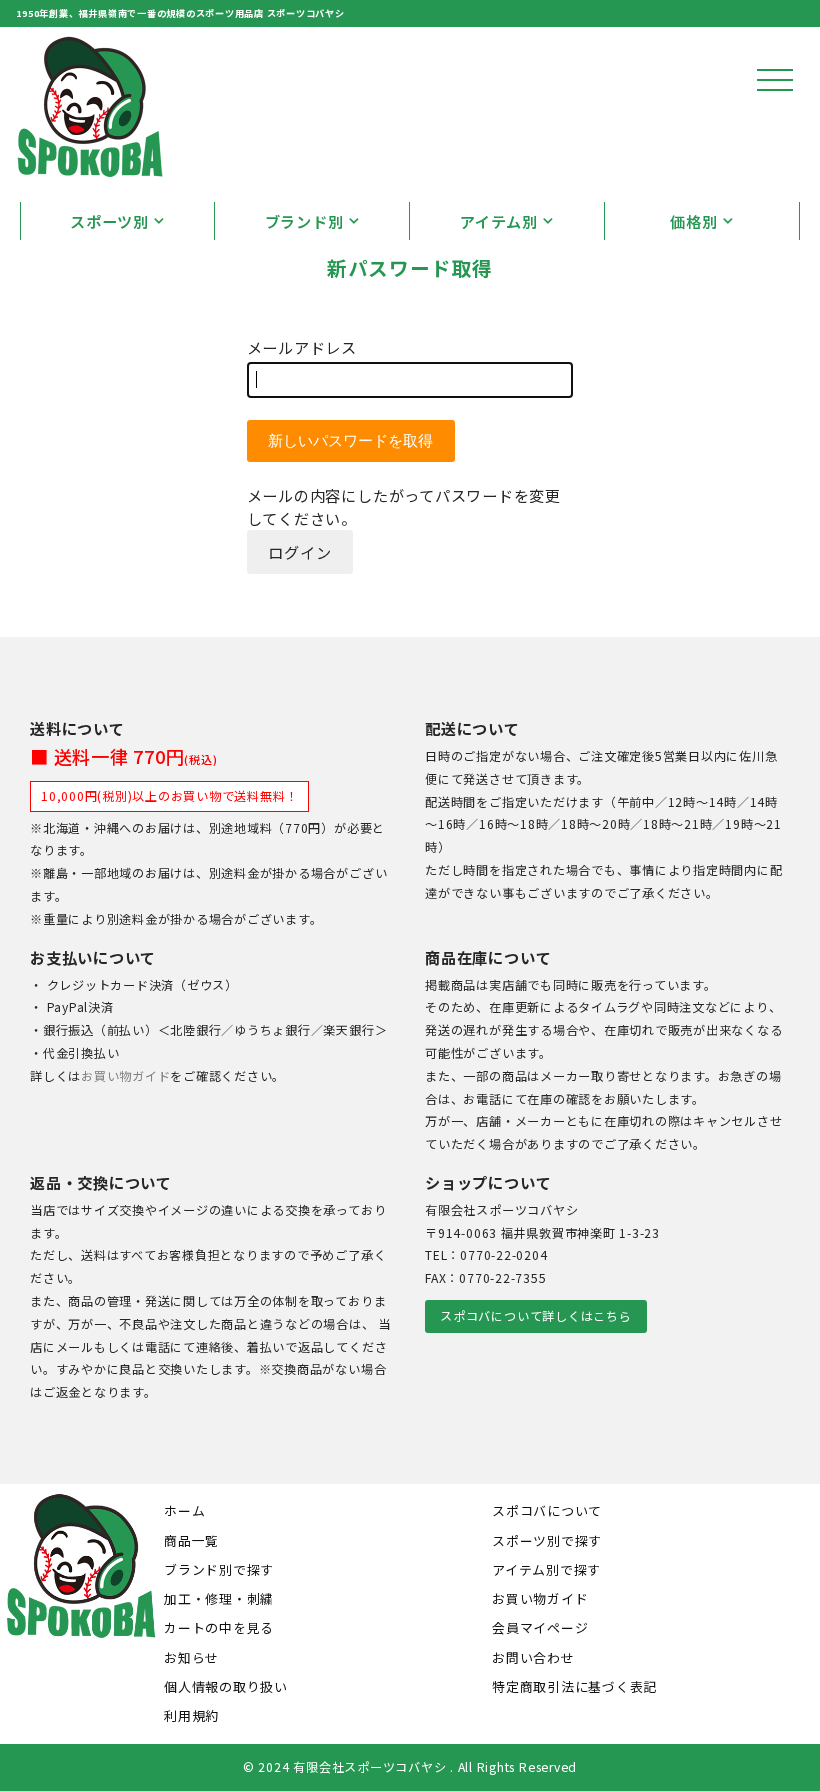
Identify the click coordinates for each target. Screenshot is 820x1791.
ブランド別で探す (219, 1569)
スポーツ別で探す (547, 1540)
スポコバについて (547, 1510)
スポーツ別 (109, 221)
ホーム (184, 1510)
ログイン (299, 552)
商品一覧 (191, 1540)
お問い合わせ (533, 1657)
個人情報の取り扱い (226, 1686)
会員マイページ (540, 1627)
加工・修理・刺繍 (219, 1598)
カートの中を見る (219, 1627)
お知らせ (191, 1657)
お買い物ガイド (125, 1076)
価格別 (693, 221)
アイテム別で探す (546, 1569)
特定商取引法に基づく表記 (574, 1686)
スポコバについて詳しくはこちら (535, 1316)
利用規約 (191, 1715)
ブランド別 (304, 221)
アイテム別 (499, 221)
